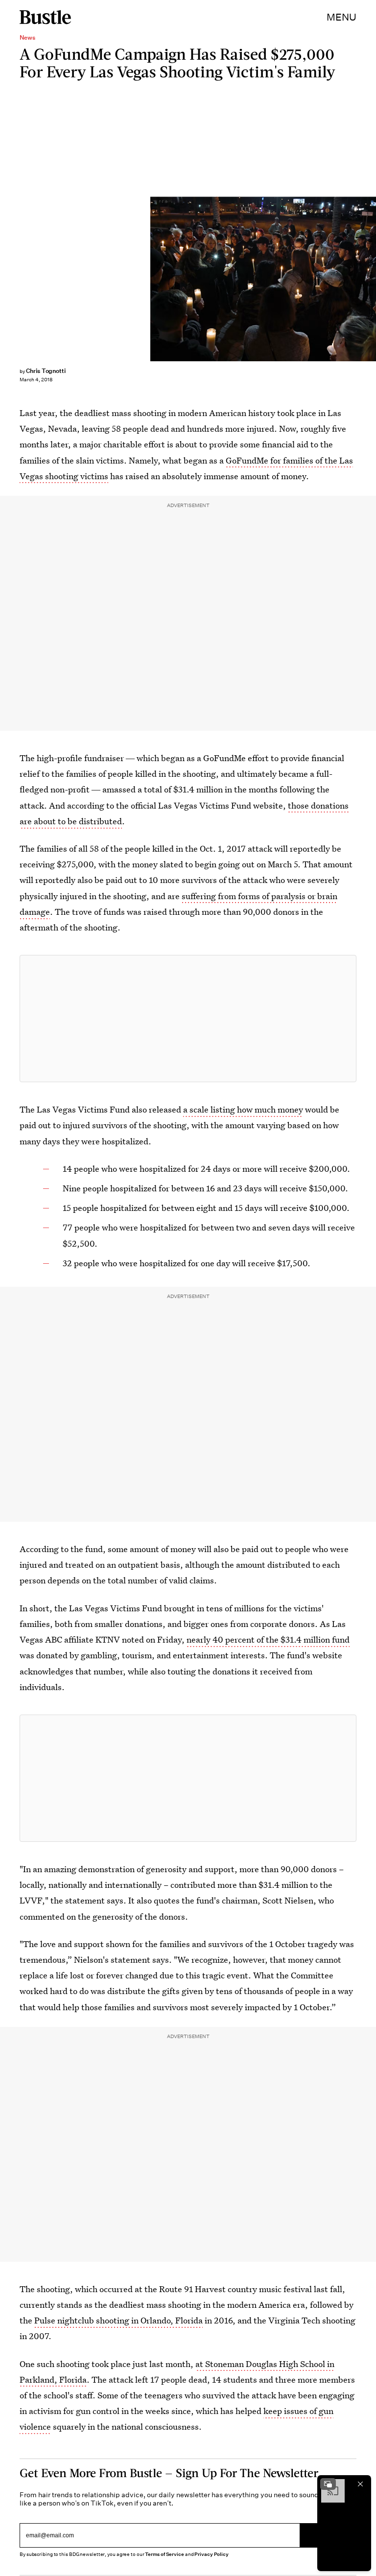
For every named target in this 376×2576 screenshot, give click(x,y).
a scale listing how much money (243, 1109)
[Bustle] (45, 17)
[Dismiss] (360, 2484)
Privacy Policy (211, 2554)
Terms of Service (164, 2554)
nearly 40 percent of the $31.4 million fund (268, 1639)
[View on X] (188, 1019)
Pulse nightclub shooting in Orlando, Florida (118, 2320)
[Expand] (328, 2484)
